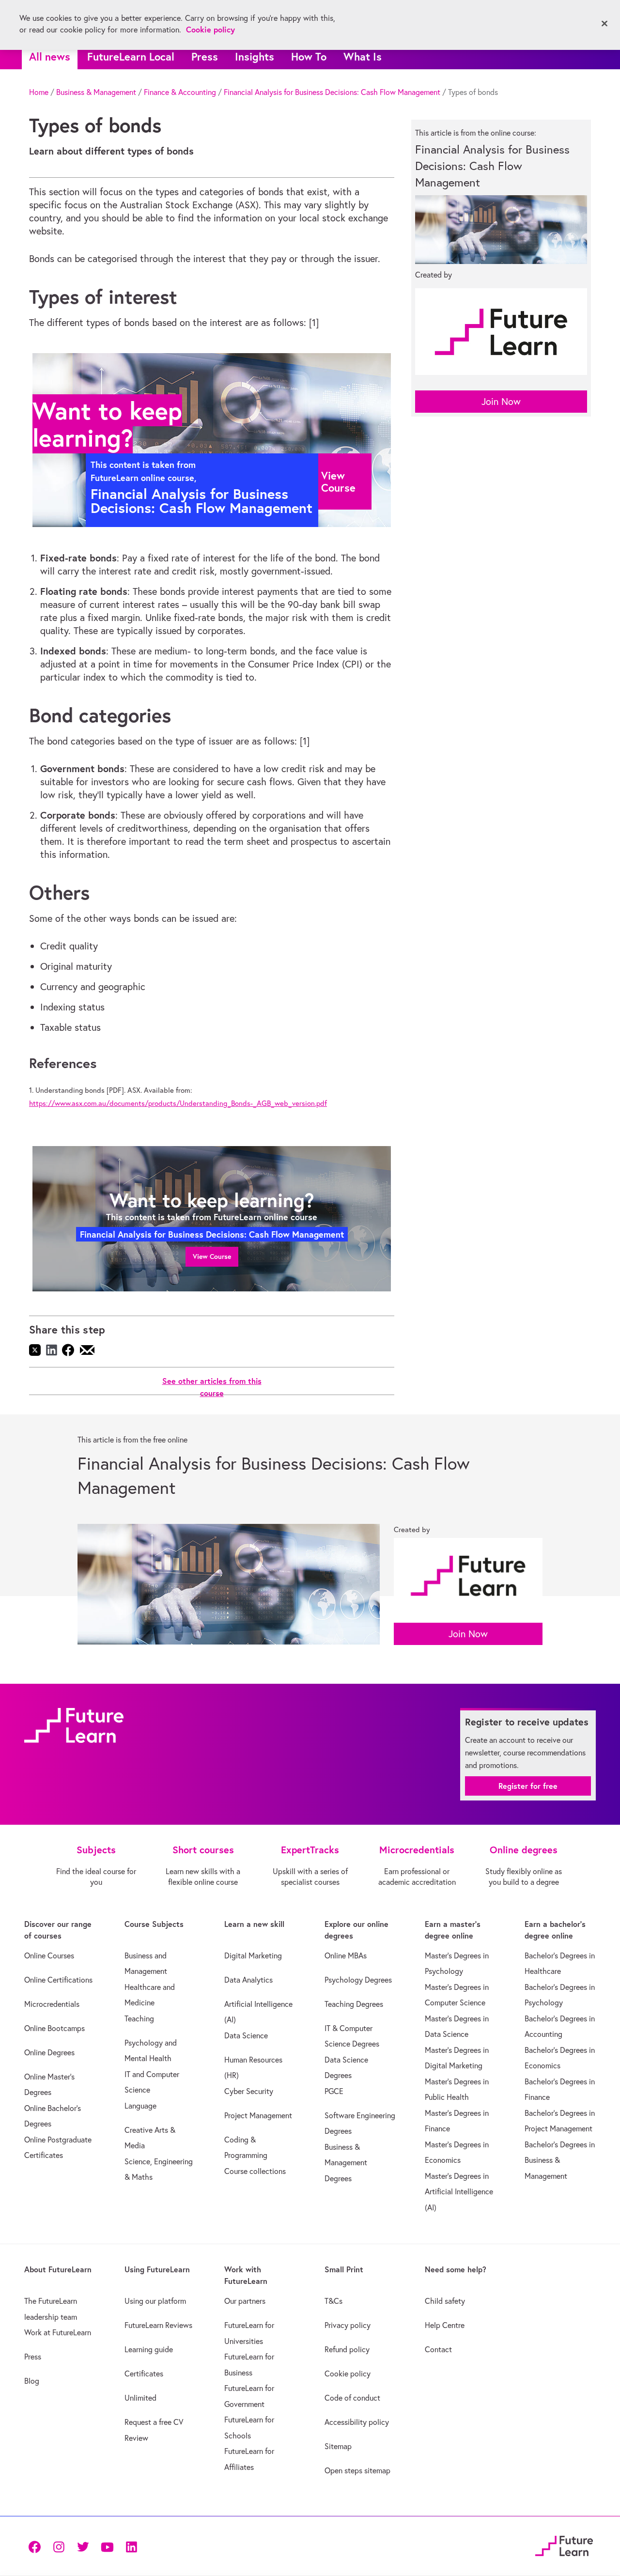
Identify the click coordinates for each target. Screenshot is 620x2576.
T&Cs (333, 2301)
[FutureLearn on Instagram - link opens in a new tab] (59, 2546)
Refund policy (347, 2349)
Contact (438, 2349)
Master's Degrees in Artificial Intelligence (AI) (459, 2192)
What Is (363, 56)
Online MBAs (346, 1955)
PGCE (334, 2091)
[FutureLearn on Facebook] (37, 2546)
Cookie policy (348, 2374)
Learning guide (149, 2349)
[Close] (604, 24)
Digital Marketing (253, 1955)
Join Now (501, 401)
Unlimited (140, 2398)
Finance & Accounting (180, 92)
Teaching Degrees (354, 2004)
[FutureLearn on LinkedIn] (131, 2546)
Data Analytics (248, 1980)
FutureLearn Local (131, 56)
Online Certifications (58, 1980)
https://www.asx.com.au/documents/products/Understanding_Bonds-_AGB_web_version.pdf (178, 1103)
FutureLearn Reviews (158, 2325)
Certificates (144, 2374)
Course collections (255, 2171)
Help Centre (445, 2325)
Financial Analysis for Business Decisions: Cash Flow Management (332, 92)
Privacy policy (348, 2325)
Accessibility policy (357, 2422)
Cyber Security (249, 2091)
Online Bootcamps (54, 2028)
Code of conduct (352, 2398)
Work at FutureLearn (58, 2332)
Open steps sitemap (357, 2470)
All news (50, 56)
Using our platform (155, 2301)
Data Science (246, 2035)
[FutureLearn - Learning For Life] (564, 2545)
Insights (255, 56)
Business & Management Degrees (346, 2163)
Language (140, 2106)
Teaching (139, 2018)
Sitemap (338, 2446)
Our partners (245, 2301)
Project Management (258, 2115)
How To (309, 56)
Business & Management (96, 92)
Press (205, 56)
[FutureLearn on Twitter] (83, 2546)
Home (39, 92)
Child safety (445, 2301)
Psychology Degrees (358, 1980)
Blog (32, 2381)
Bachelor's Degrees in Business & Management (560, 2160)
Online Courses (49, 1955)
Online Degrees (49, 2052)
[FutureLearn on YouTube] (107, 2546)
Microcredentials (52, 2004)
